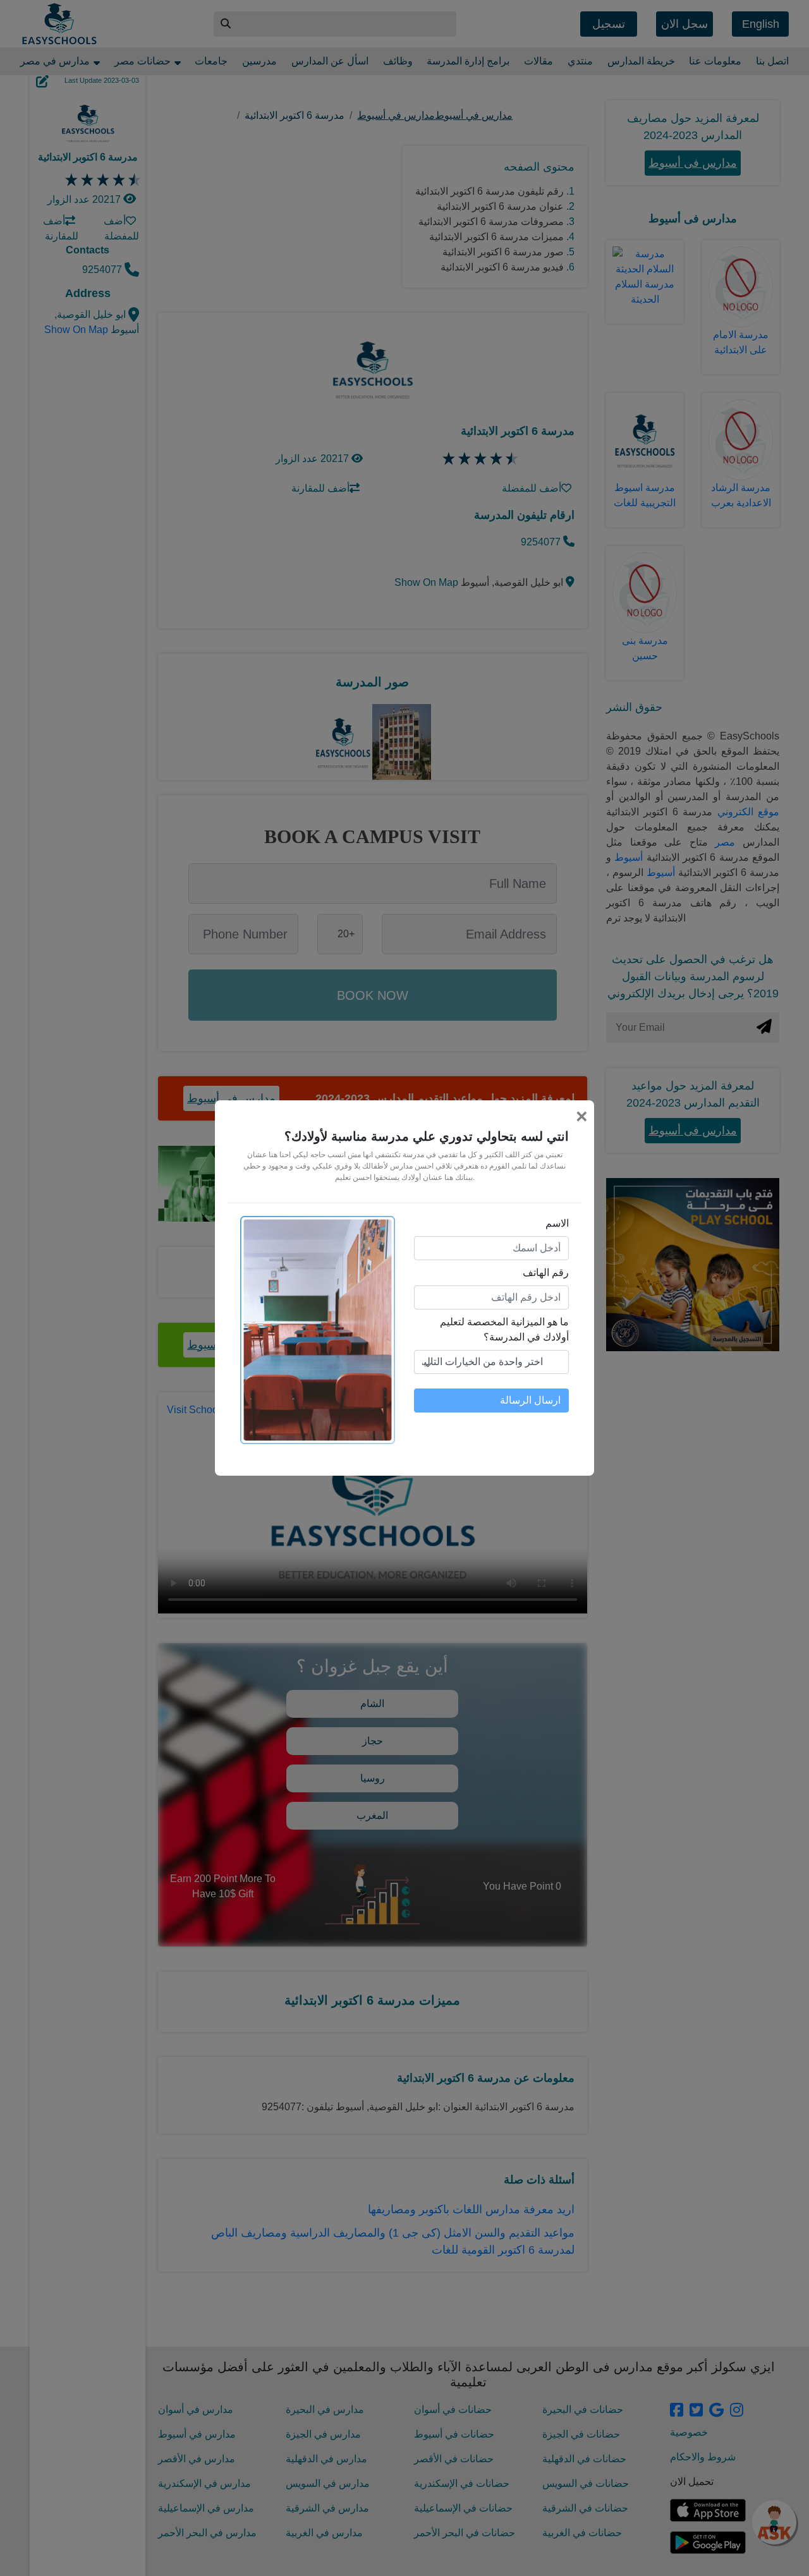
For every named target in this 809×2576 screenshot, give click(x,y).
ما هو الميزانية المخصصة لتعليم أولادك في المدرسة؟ (504, 1329)
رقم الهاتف (546, 1273)
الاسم (557, 1223)
